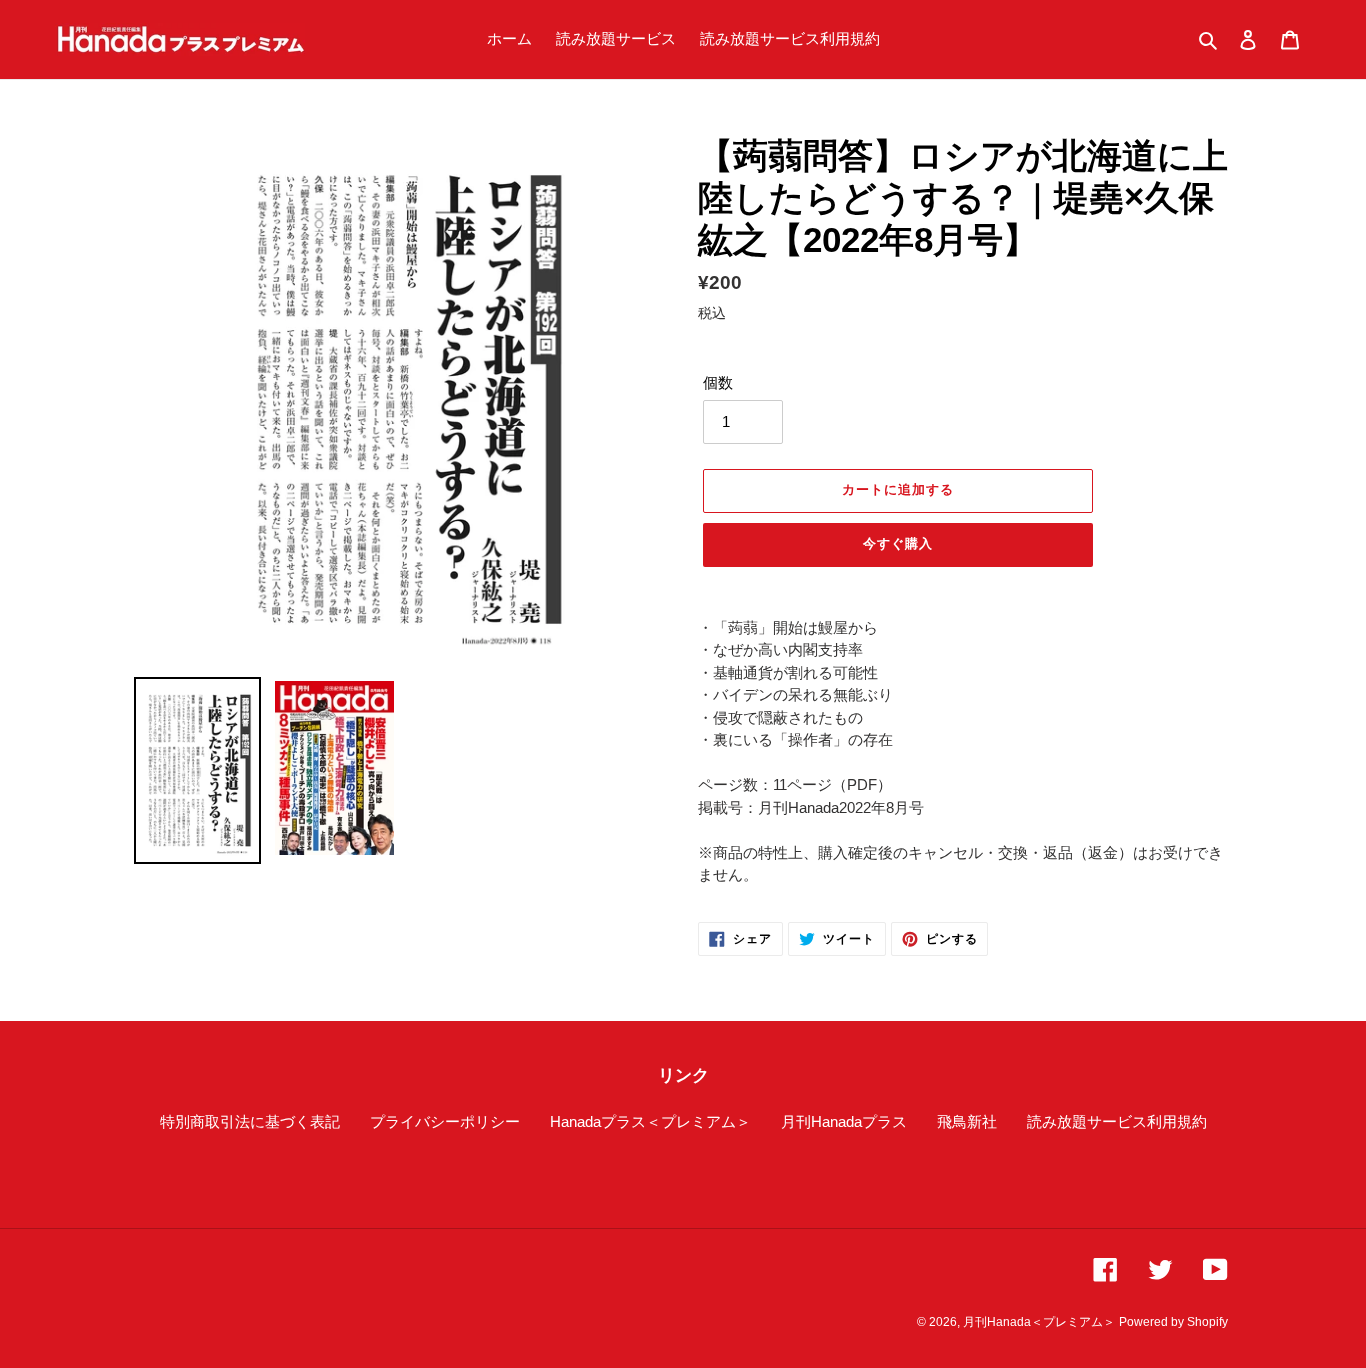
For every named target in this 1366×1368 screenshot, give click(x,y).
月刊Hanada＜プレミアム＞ (1039, 1322)
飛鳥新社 (967, 1121)
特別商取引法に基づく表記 (250, 1121)
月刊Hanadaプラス (844, 1121)
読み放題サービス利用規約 (1117, 1121)
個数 (718, 382)
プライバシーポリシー (445, 1121)
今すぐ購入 (898, 543)
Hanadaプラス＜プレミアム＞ (650, 1121)
